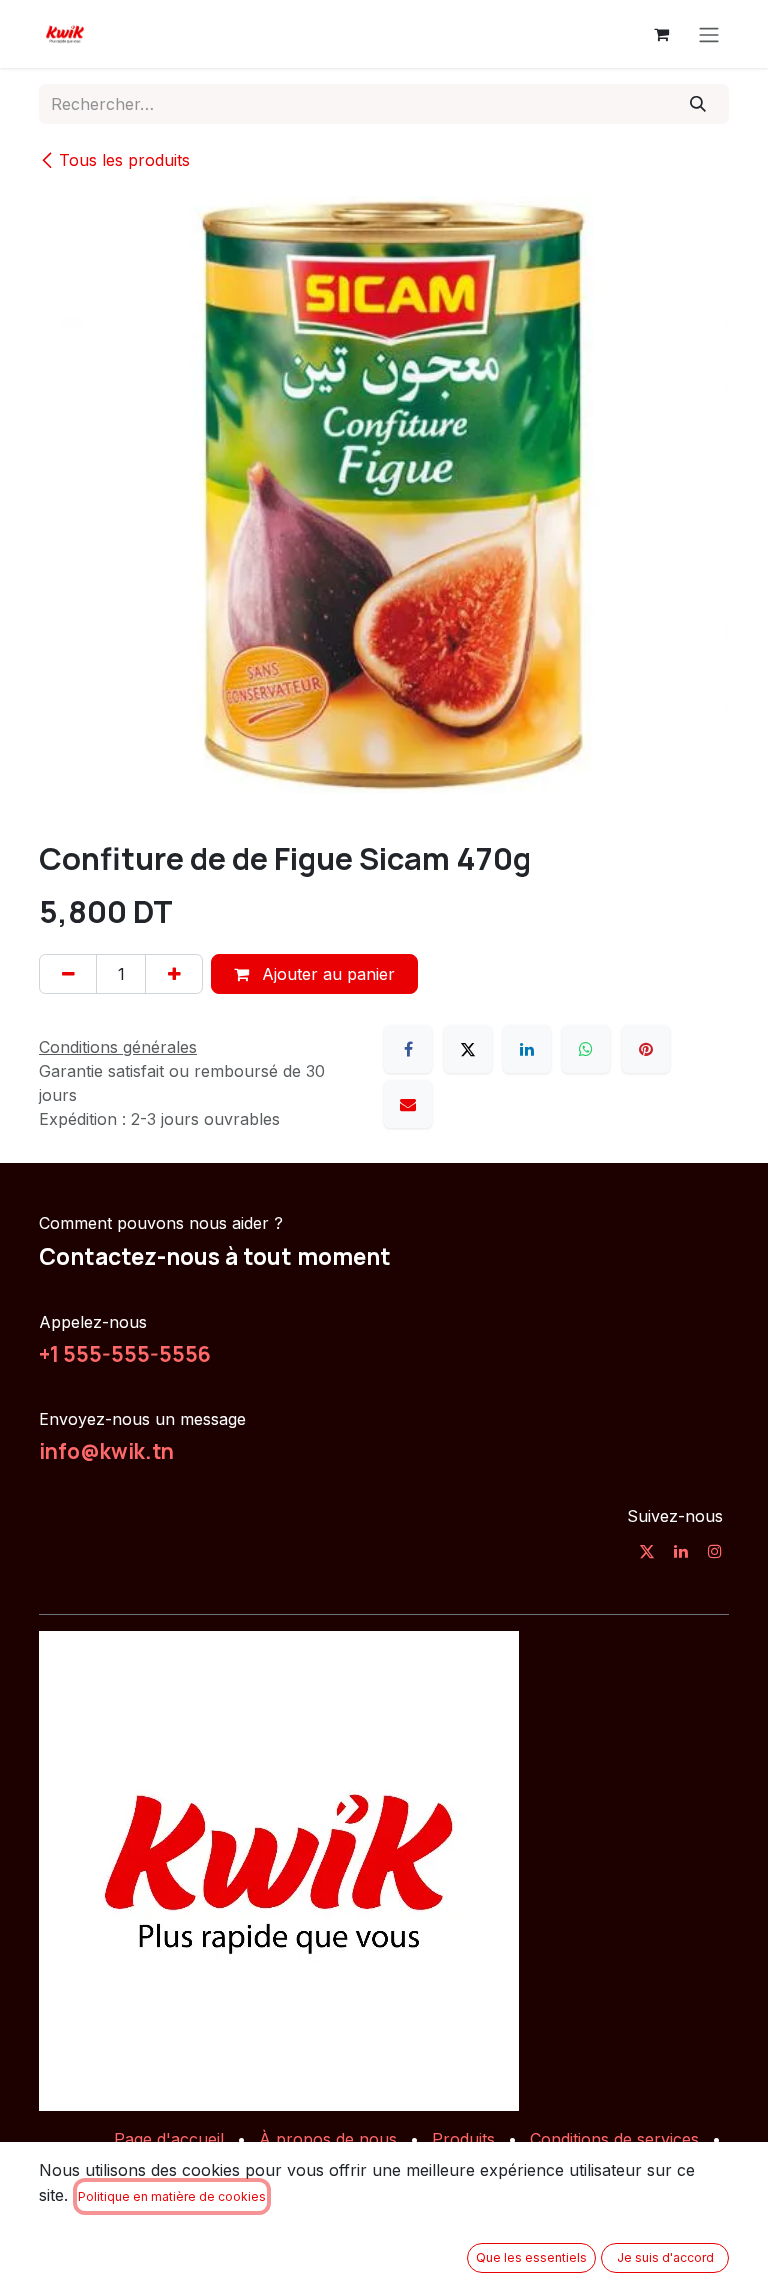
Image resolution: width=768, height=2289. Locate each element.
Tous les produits (124, 160)
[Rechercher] (698, 104)
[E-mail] (408, 1104)
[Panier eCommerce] (661, 34)
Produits (463, 2139)
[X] (468, 1049)
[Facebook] (408, 1049)
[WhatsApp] (586, 1049)
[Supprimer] (68, 974)
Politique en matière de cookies (172, 2196)
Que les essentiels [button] (531, 2257)
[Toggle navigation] (709, 34)
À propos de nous (328, 2139)
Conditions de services (614, 2139)
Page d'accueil (169, 2139)
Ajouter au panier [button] (326, 974)
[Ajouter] (174, 974)
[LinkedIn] (527, 1049)
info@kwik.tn (106, 1451)
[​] (647, 1551)
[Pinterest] (646, 1049)
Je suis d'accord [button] (665, 2257)
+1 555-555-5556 (125, 1354)
